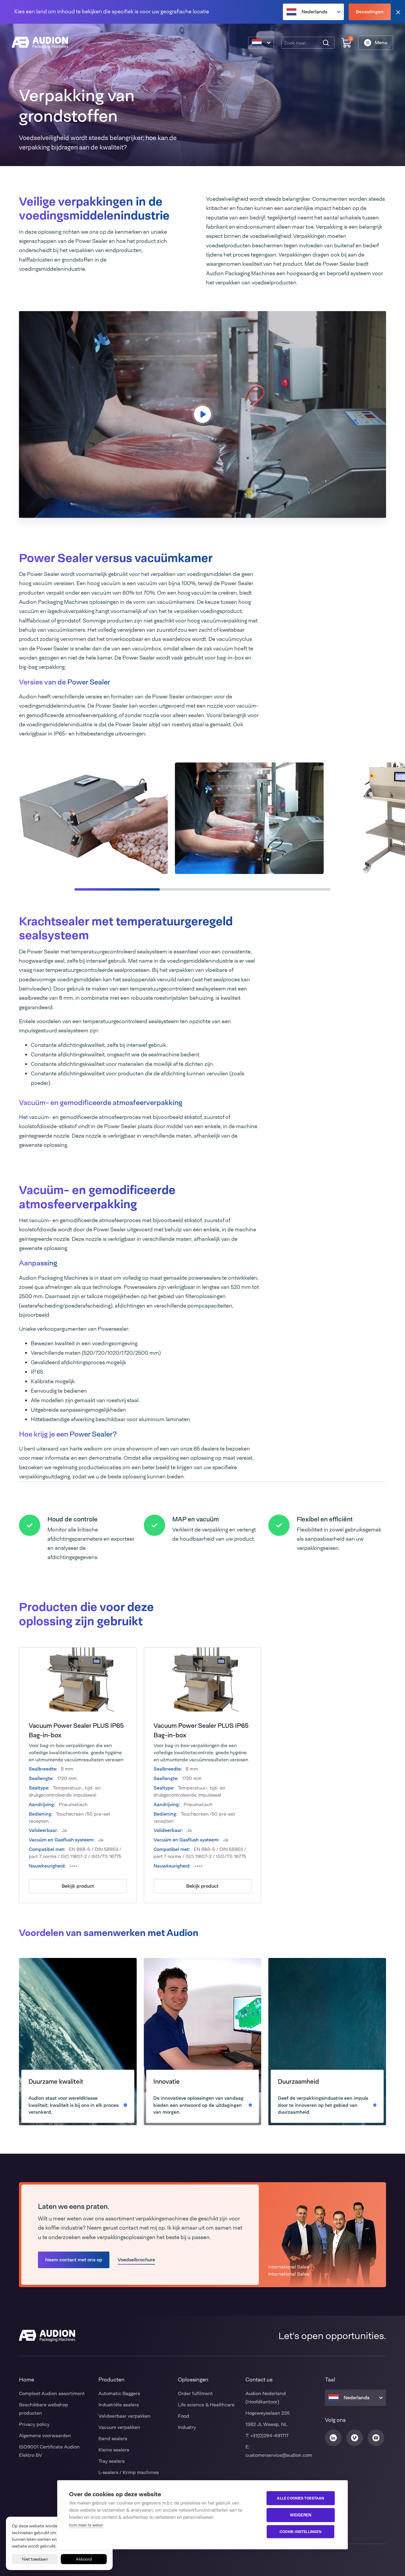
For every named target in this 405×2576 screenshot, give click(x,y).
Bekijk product (78, 1886)
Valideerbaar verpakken (125, 2416)
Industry (187, 2427)
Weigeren (301, 2515)
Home (27, 2380)
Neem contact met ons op (74, 2260)
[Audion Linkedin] (333, 2438)
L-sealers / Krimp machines (129, 2472)
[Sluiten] (398, 12)
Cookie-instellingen (300, 2532)
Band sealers (113, 2439)
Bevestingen (370, 12)
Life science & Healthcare (206, 2405)
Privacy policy (34, 2424)
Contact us (259, 2380)
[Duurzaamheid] (327, 2042)
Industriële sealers (119, 2405)
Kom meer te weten (86, 2525)
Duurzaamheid (298, 2081)
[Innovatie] (203, 2042)
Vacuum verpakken (119, 2427)
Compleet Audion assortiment (52, 2393)
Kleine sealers (114, 2450)
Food (184, 2416)
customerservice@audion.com (279, 2455)
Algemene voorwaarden (45, 2436)
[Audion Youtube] (376, 2438)
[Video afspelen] (203, 414)
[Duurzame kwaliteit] (78, 2042)
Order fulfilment (195, 2393)
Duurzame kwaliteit (56, 2081)
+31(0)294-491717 (270, 2436)
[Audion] (40, 43)
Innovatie (166, 2081)
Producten (111, 2380)
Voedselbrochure (136, 2260)
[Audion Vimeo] (355, 2438)
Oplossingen (193, 2380)
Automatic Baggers (119, 2393)
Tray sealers (111, 2461)
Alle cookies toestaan (300, 2498)
